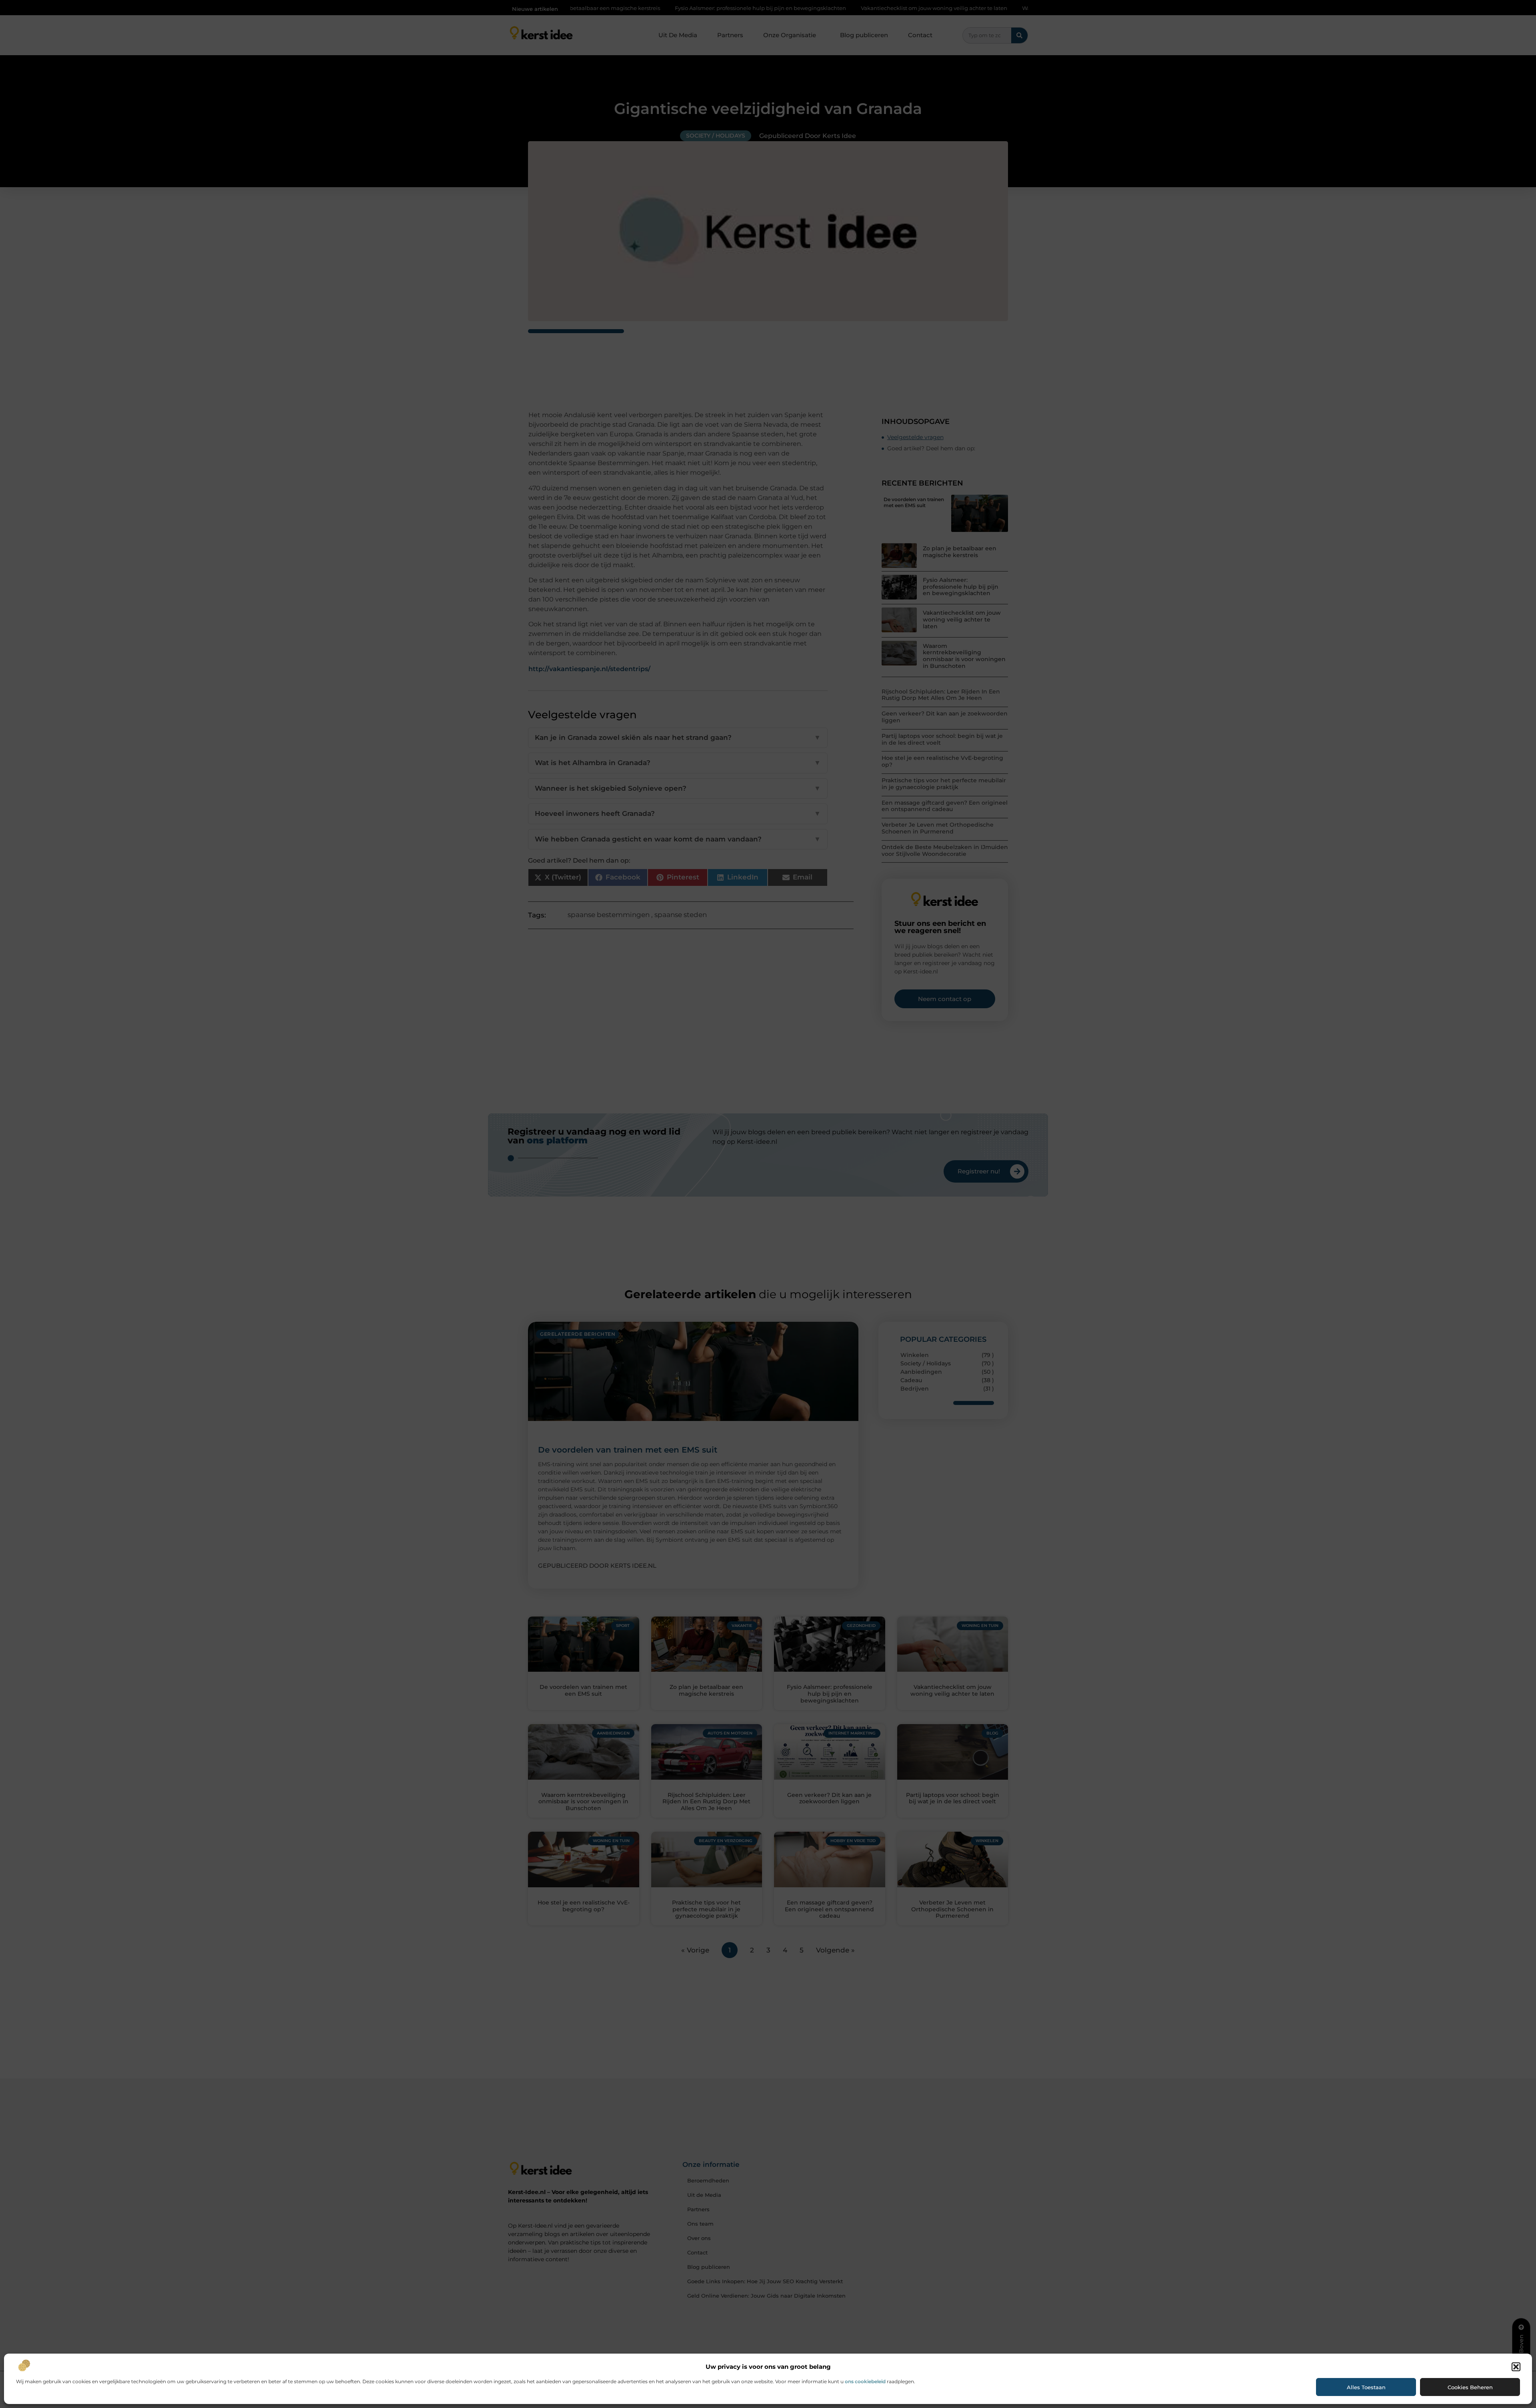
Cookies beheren (1470, 2387)
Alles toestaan (1366, 2387)
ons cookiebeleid (865, 2381)
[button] (1516, 2367)
